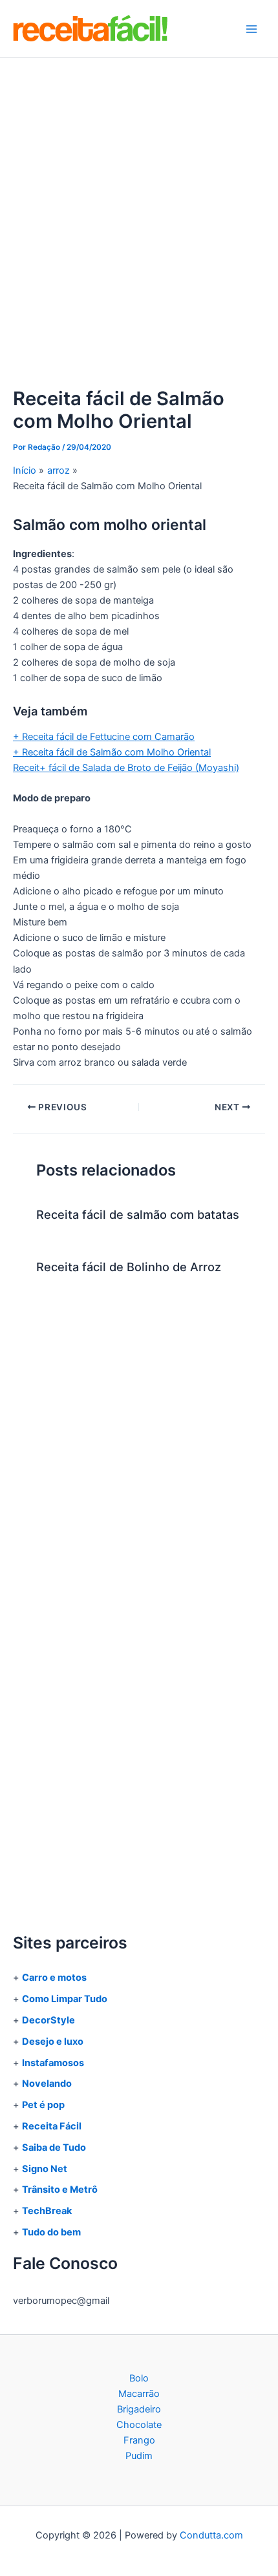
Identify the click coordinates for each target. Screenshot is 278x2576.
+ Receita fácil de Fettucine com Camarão (104, 737)
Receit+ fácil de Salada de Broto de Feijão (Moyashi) (126, 768)
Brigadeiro (139, 2409)
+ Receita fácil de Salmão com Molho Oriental (112, 752)
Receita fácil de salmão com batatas (138, 1214)
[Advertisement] (139, 204)
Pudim (139, 2456)
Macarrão (139, 2394)
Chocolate (139, 2425)
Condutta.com (211, 2535)
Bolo (139, 2378)
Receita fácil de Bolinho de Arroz (129, 1267)
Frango (139, 2440)
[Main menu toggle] (251, 29)
